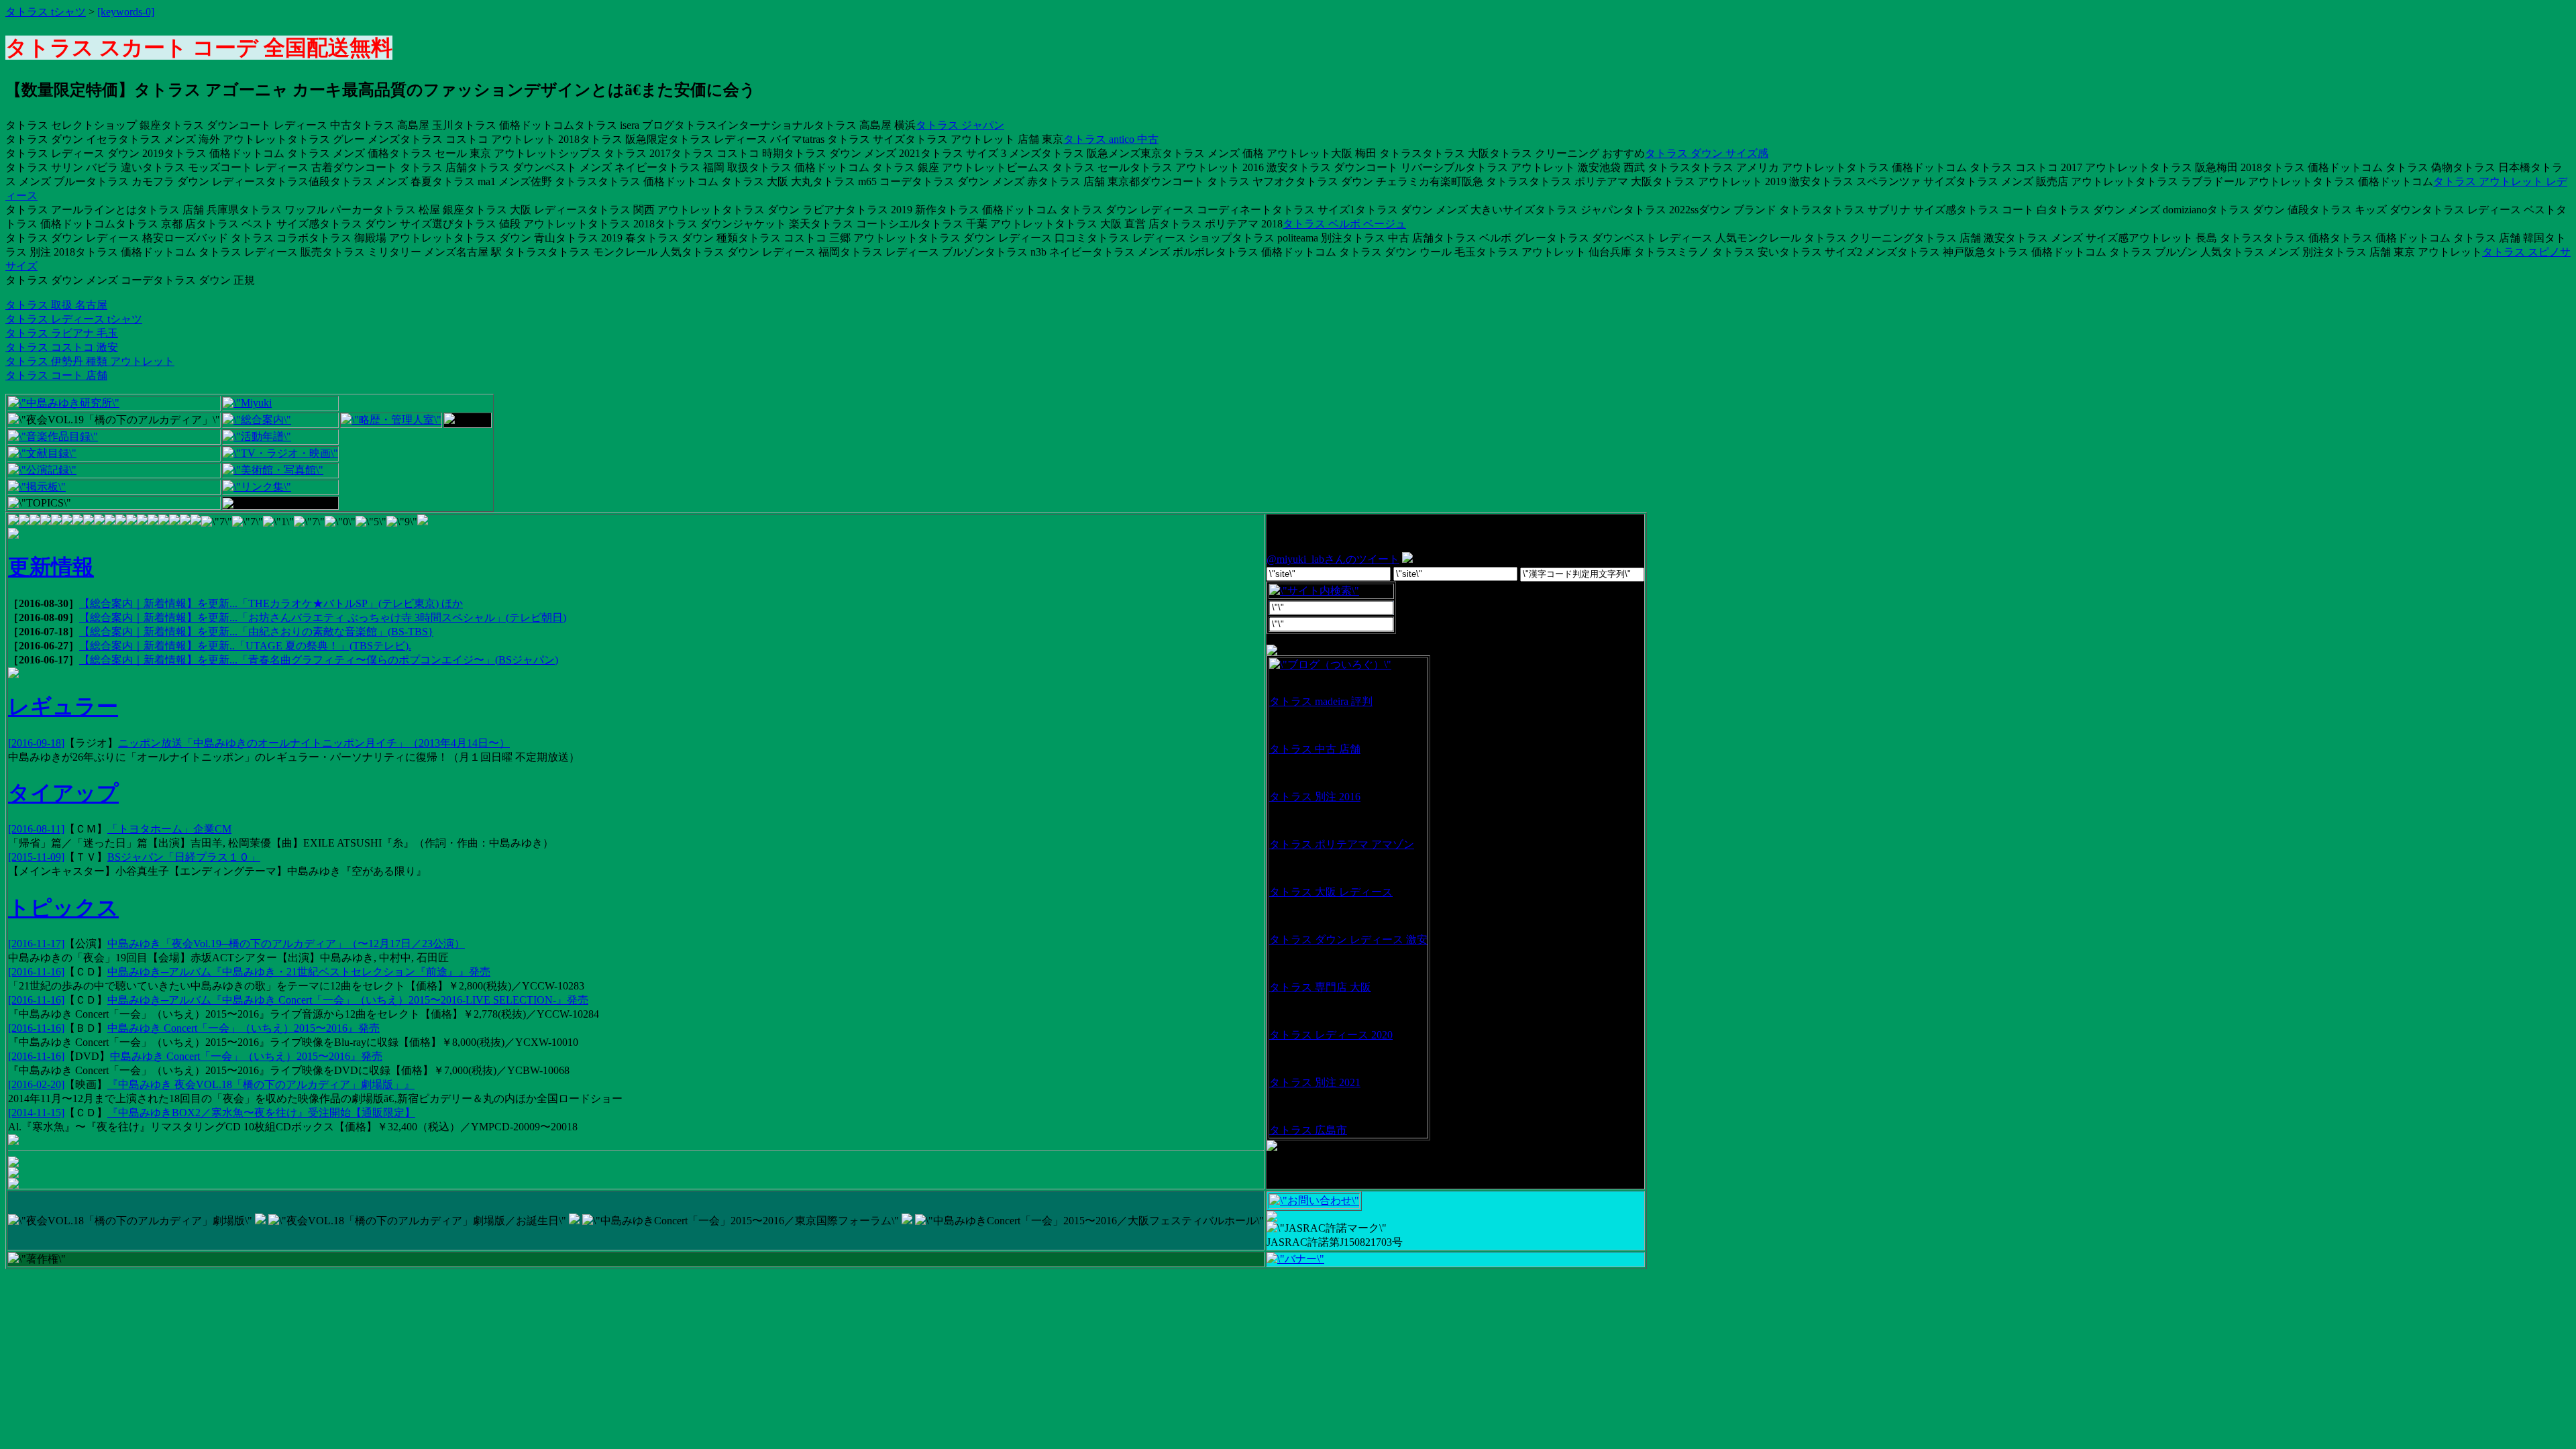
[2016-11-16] (36, 972)
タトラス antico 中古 (1111, 139)
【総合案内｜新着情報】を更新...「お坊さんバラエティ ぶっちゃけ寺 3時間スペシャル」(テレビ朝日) (323, 618)
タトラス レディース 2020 (1331, 1035)
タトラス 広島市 (1308, 1130)
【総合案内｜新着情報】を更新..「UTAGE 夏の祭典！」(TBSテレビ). (245, 646)
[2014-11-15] (36, 1113)
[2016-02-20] (36, 1084)
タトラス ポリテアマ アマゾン (1342, 844)
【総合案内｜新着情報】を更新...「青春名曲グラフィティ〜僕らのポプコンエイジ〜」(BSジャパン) (319, 660)
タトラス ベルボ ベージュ (1344, 224)
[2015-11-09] (36, 857)
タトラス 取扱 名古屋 (56, 305)
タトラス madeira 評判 (1321, 701)
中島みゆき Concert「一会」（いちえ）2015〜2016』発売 (244, 1028)
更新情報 (51, 567)
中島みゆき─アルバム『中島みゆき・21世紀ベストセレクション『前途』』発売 (299, 972)
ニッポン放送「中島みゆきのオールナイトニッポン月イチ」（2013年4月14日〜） (314, 743)
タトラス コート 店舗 (56, 375)
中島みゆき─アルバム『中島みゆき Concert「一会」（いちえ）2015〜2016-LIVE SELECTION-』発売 (348, 1000)
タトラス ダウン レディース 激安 (1348, 940)
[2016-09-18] (36, 743)
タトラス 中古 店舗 (1315, 749)
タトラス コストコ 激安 (62, 347)
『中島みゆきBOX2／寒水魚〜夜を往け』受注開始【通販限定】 (261, 1113)
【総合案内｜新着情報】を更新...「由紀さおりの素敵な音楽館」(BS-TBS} (256, 632)
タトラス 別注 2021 (1315, 1082)
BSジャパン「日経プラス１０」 (184, 857)
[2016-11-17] (36, 944)
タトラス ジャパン (960, 125)
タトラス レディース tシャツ (74, 319)
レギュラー (63, 706)
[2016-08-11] (36, 829)
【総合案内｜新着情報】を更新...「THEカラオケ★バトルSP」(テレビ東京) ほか (271, 603)
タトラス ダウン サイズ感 (1707, 153)
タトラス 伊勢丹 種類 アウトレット (90, 361)
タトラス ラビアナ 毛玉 (62, 333)
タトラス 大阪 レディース (1331, 892)
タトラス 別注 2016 (1315, 797)
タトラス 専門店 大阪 (1320, 987)
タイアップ (63, 793)
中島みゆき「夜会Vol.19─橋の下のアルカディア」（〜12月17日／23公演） (286, 944)
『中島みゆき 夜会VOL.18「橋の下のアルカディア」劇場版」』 (261, 1084)
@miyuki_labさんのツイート (1333, 559)
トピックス (63, 908)
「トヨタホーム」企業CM (169, 829)
